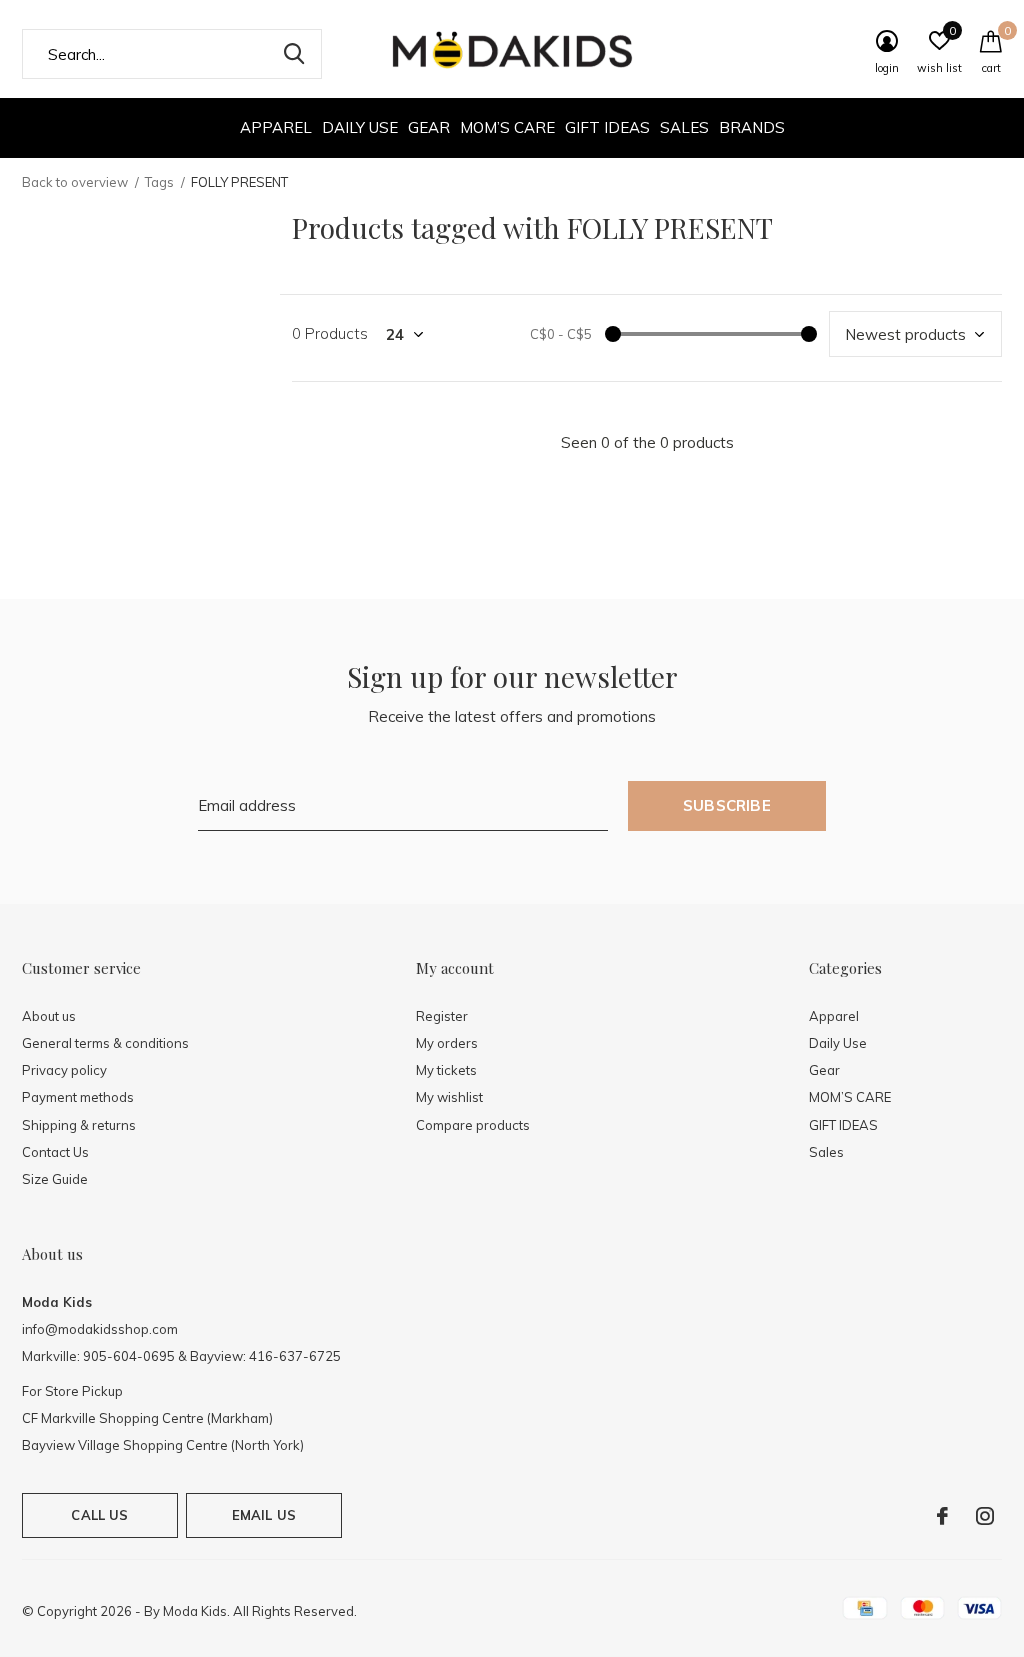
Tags (159, 182)
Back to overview (75, 182)
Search (294, 54)
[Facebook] (942, 1516)
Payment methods (78, 1097)
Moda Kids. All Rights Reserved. (260, 1611)
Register (442, 1016)
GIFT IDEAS (607, 127)
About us (49, 1016)
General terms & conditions (105, 1043)
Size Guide (55, 1179)
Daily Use (360, 127)
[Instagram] (985, 1516)
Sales (684, 127)
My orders (447, 1043)
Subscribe (727, 805)
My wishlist (449, 1097)
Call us (99, 1515)
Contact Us (55, 1152)
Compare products (473, 1125)
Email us (264, 1515)
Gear (429, 127)
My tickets (446, 1070)
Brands (752, 127)
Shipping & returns (79, 1125)
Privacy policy (64, 1070)
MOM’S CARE (507, 127)
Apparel (276, 127)
